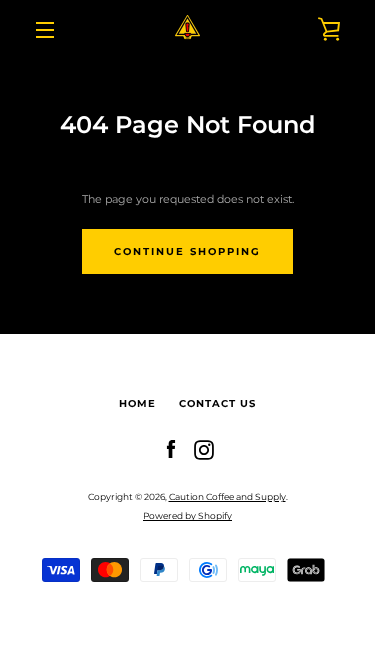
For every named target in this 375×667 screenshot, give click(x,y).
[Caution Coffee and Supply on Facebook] (171, 449)
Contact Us (217, 403)
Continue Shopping (187, 251)
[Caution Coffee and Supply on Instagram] (204, 449)
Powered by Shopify (187, 515)
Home (137, 403)
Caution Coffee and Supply (227, 496)
